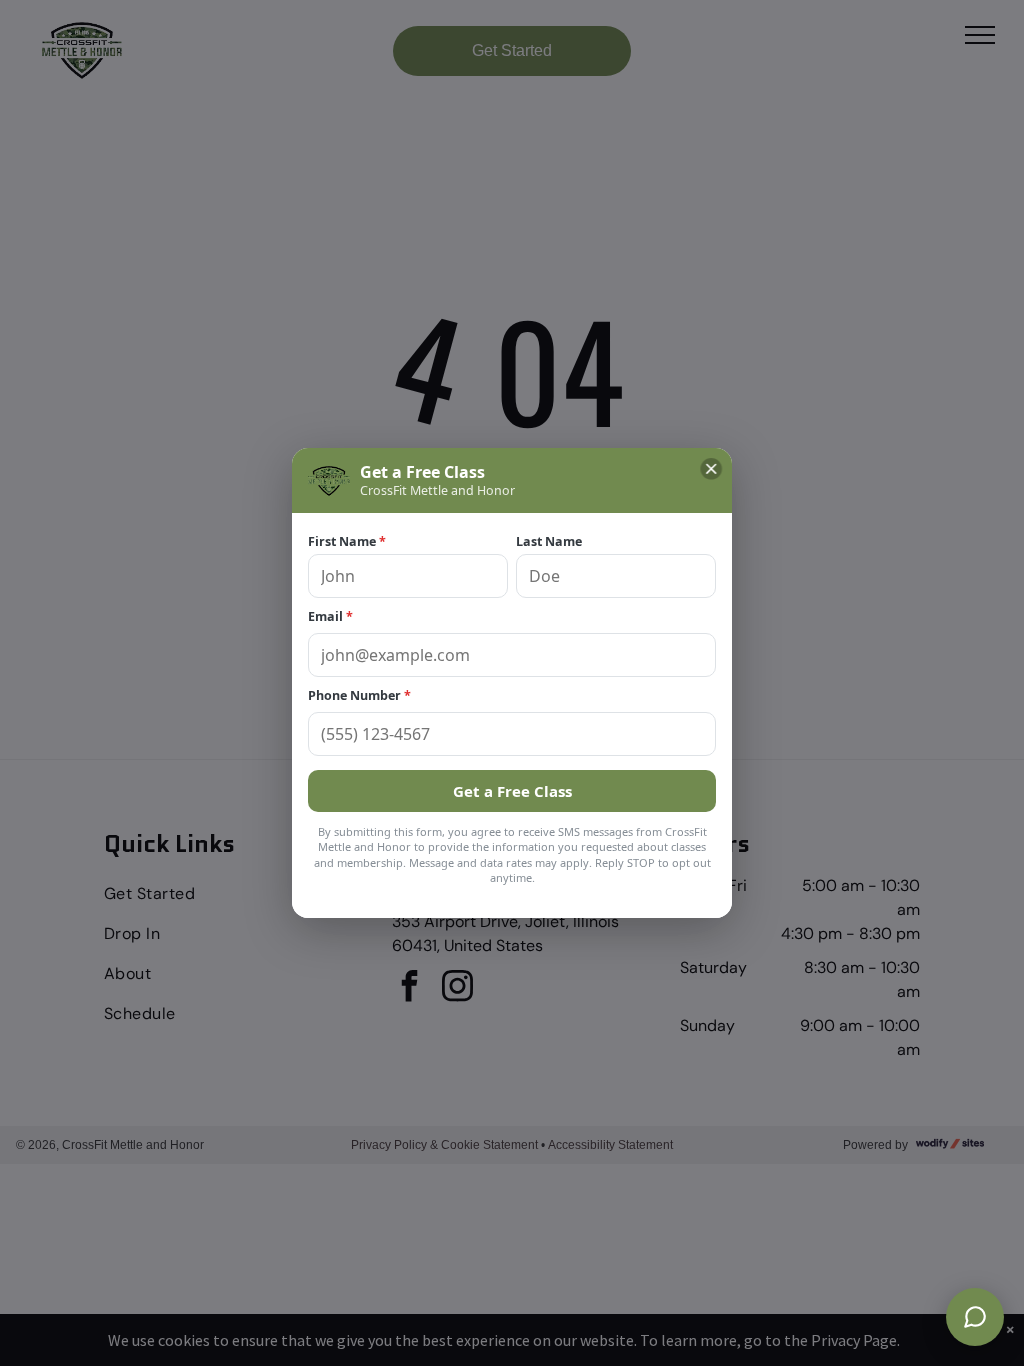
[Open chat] (975, 1317)
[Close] (711, 469)
